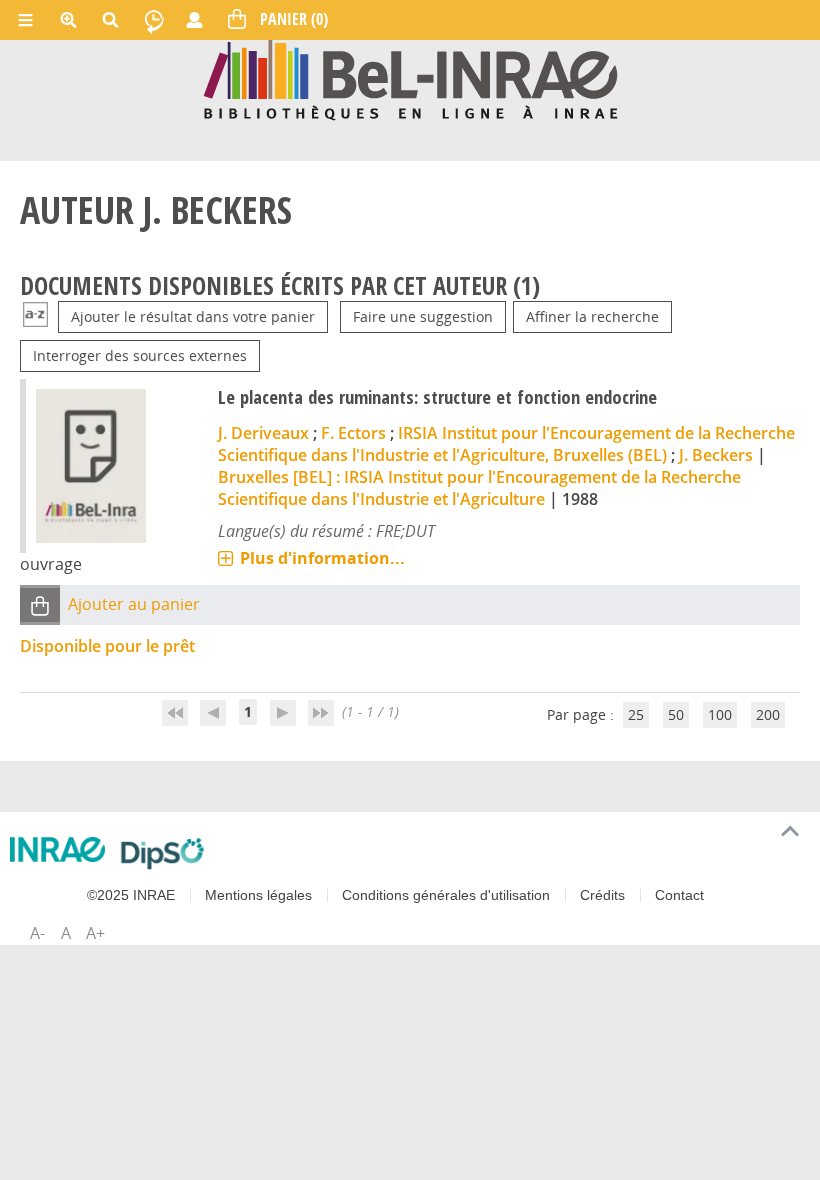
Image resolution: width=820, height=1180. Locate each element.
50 (676, 714)
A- (37, 933)
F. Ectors (353, 433)
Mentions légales (258, 895)
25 (636, 714)
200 (768, 714)
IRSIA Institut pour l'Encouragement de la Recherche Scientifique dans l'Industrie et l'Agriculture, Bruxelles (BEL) (506, 444)
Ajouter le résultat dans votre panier (193, 316)
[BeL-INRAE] (410, 78)
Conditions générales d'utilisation (446, 895)
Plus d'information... (322, 558)
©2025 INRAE (131, 895)
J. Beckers (716, 455)
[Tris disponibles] (35, 316)
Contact (679, 895)
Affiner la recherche (592, 316)
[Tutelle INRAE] (57, 849)
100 (720, 714)
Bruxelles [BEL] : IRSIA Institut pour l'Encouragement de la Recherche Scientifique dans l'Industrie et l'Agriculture (479, 488)
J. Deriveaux (263, 433)
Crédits (602, 895)
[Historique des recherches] (154, 20)
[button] (40, 605)
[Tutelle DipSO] (162, 853)
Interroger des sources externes (140, 355)
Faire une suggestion (423, 316)
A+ (95, 933)
